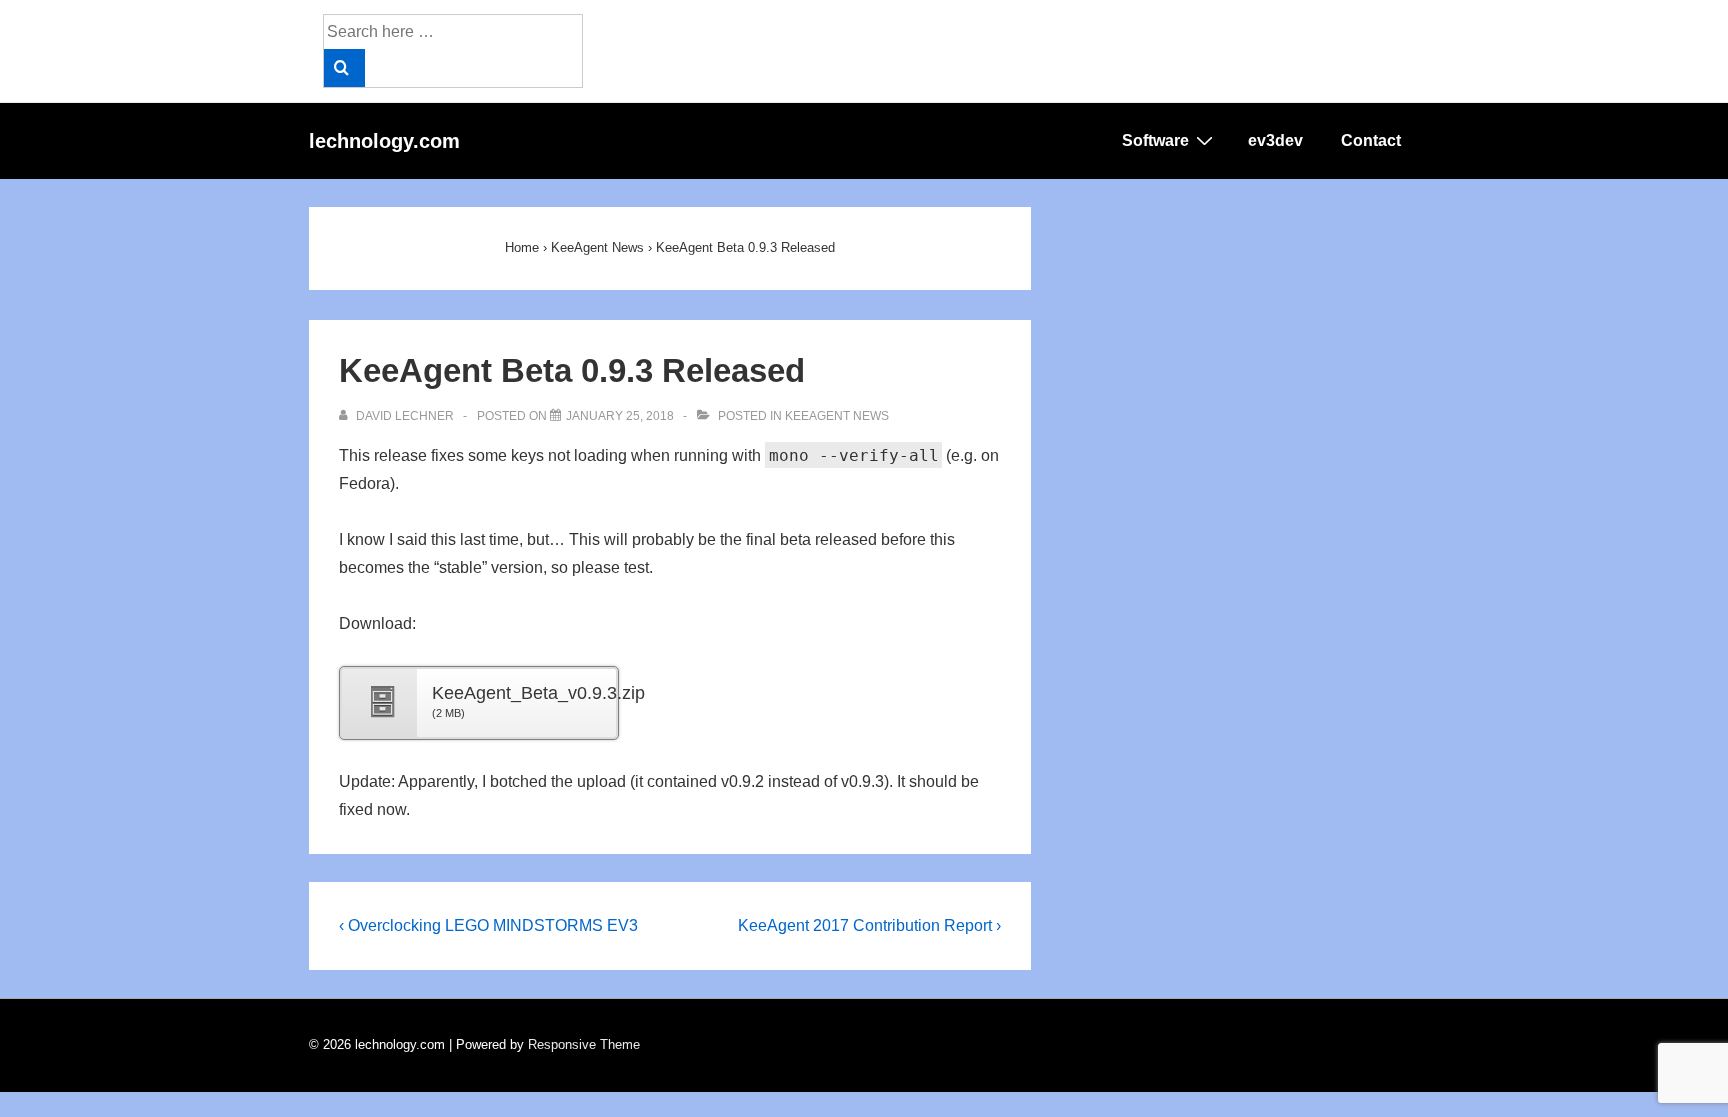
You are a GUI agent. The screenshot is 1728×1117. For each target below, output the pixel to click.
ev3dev (1275, 140)
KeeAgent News (837, 416)
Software (1155, 140)
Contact (1371, 140)
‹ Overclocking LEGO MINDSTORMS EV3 (488, 925)
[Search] (344, 68)
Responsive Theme (584, 1044)
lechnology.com (384, 141)
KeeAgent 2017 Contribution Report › (869, 925)
